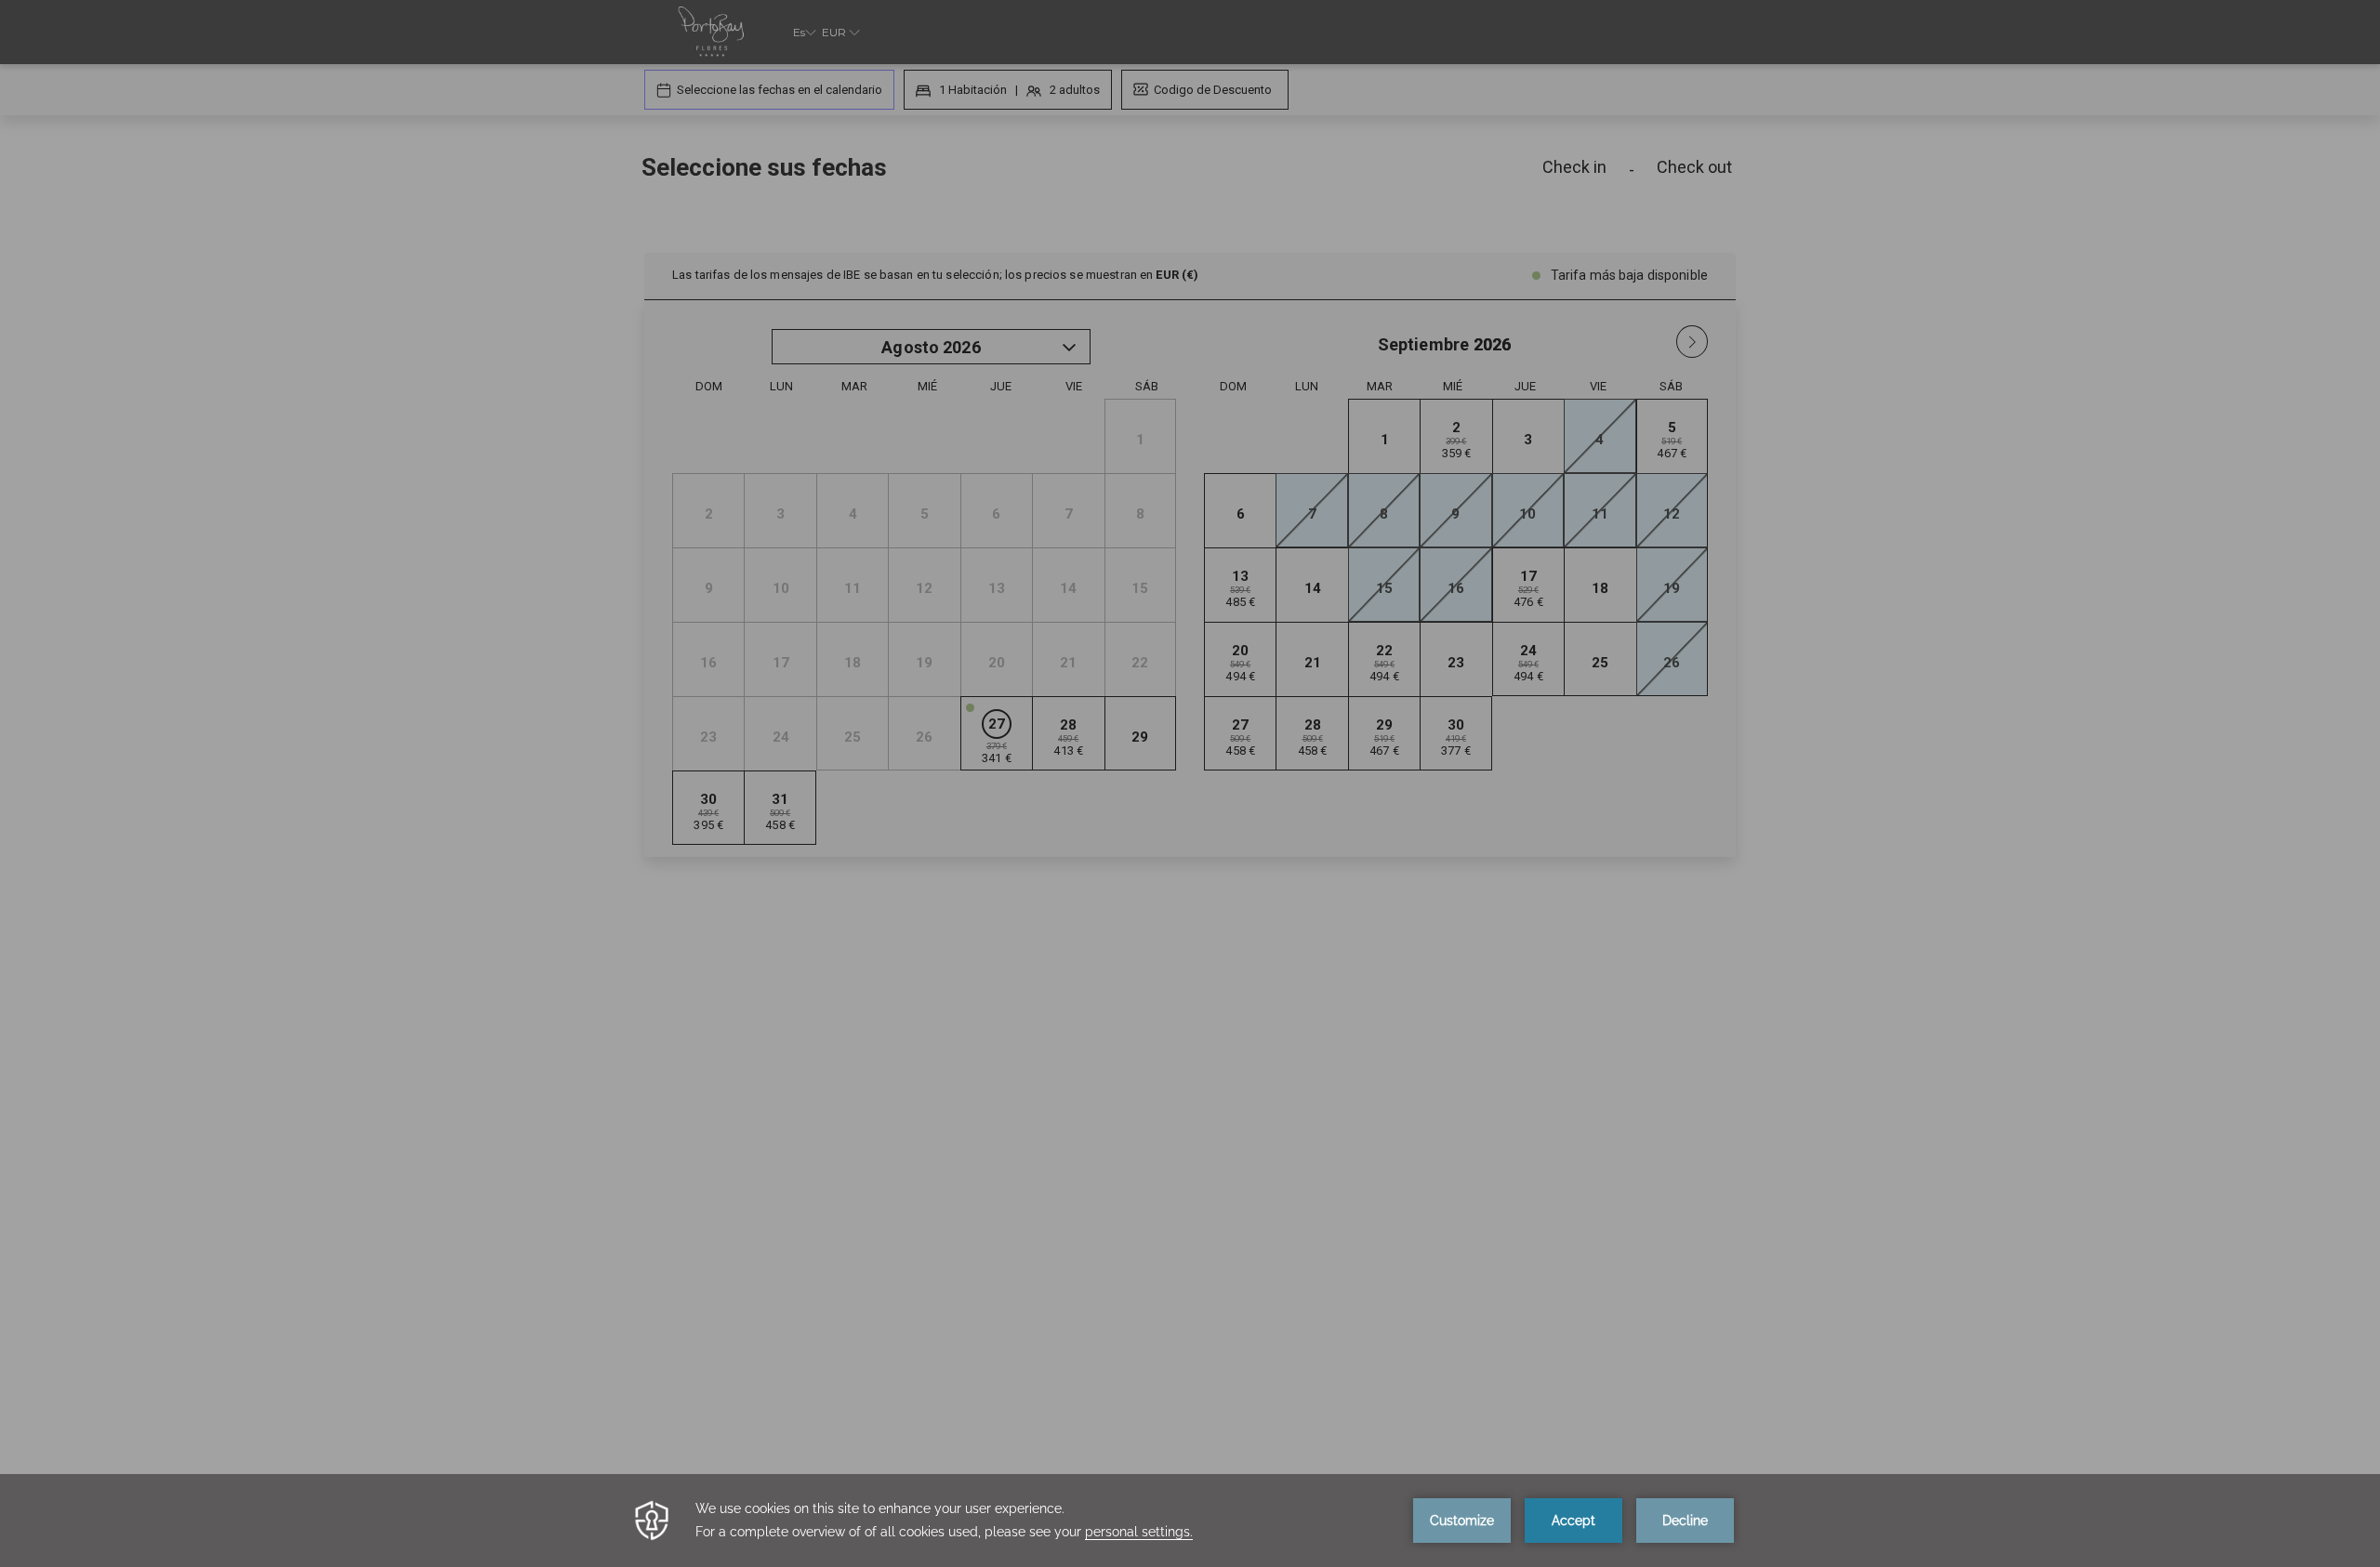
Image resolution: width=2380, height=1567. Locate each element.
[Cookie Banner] (1190, 1521)
